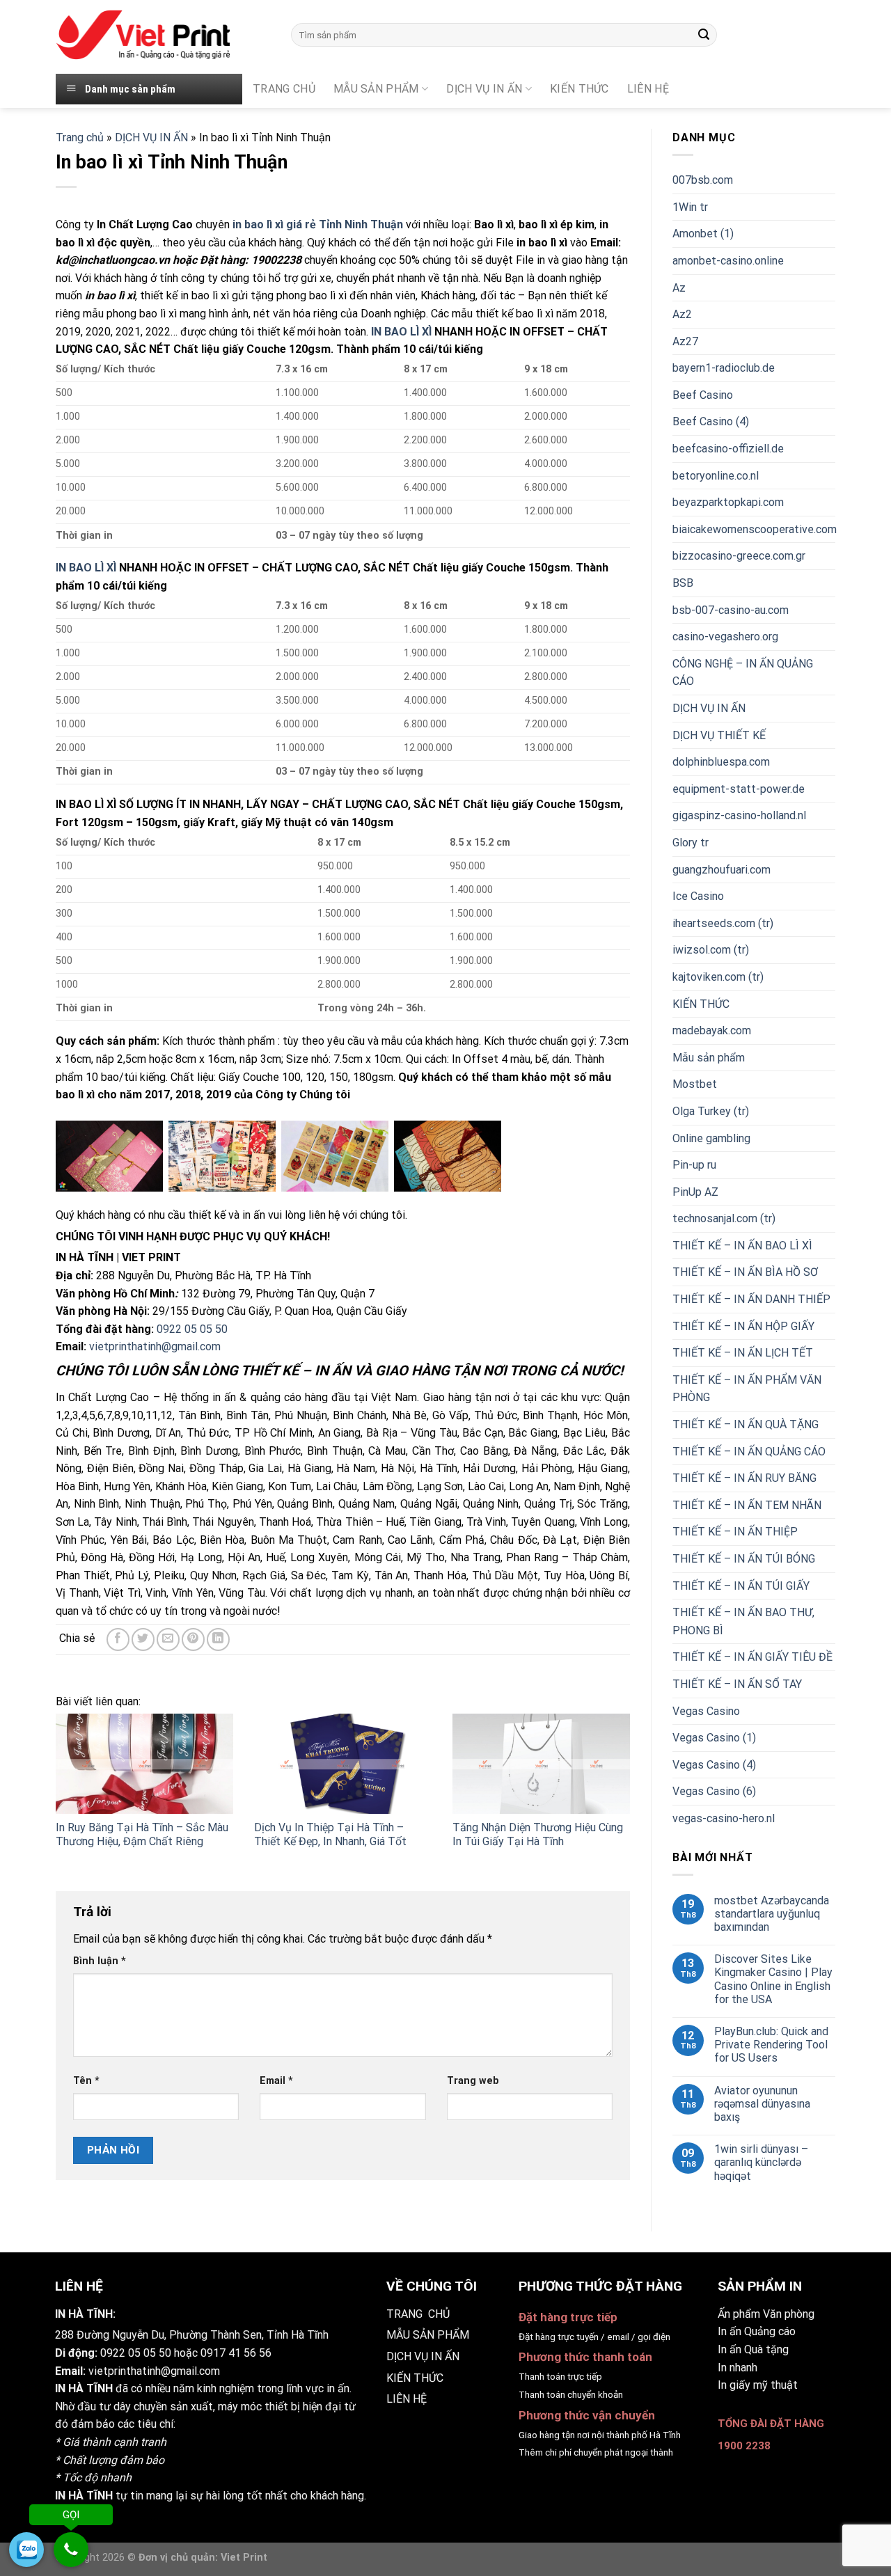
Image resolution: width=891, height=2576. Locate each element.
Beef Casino (703, 395)
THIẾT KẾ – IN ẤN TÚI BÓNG (744, 1559)
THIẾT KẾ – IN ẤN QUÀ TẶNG (746, 1424)
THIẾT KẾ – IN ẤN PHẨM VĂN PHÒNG (747, 1389)
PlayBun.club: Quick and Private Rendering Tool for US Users (771, 2045)
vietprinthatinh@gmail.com (155, 1346)
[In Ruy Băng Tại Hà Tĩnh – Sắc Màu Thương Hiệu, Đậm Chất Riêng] (144, 1763)
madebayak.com (712, 1030)
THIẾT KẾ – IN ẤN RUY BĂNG (744, 1478)
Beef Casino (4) (711, 421)
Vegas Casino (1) (714, 1738)
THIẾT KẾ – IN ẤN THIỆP (735, 1532)
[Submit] (704, 35)
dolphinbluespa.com (721, 762)
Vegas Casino (706, 1711)
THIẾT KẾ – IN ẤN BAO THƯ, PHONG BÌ (743, 1621)
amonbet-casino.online (728, 261)
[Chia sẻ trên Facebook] (118, 1639)
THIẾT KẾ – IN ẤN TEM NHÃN (747, 1505)
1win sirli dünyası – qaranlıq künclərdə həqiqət (761, 2162)
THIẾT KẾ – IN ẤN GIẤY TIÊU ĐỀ (752, 1657)
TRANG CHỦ (284, 89)
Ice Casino (698, 896)
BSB (683, 583)
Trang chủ (80, 137)
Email (276, 2081)
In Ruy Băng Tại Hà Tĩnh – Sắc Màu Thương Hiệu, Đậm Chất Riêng (142, 1835)
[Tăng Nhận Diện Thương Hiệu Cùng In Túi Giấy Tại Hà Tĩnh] (541, 1763)
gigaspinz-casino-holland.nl (739, 815)
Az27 (685, 341)
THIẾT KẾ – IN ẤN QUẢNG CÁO (749, 1452)
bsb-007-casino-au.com (731, 610)
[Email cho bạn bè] (168, 1639)
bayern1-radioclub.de (724, 368)
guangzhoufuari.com (722, 870)
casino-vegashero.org (725, 637)
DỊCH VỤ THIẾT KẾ (719, 735)
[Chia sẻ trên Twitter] (143, 1639)
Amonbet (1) (703, 234)
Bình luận (100, 1961)
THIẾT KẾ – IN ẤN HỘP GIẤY (743, 1326)
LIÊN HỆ (407, 2399)
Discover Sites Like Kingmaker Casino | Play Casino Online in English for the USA (773, 1979)
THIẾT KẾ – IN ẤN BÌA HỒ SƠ (745, 1272)
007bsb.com (703, 180)
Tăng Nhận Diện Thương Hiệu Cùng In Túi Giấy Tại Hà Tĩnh (538, 1835)
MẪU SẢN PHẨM (376, 89)
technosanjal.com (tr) (724, 1218)
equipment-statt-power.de (739, 789)
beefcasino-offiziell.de (728, 449)
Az (679, 288)
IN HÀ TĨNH (84, 2388)
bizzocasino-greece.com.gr (739, 556)
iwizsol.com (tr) (711, 950)
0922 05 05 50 (192, 1329)
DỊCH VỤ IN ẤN (484, 89)
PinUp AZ (695, 1192)
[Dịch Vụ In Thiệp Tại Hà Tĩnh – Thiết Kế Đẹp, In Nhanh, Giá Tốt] (343, 1763)
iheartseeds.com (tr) (723, 923)
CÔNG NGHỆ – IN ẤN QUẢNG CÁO (743, 673)
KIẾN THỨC (579, 89)
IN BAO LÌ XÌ (401, 332)
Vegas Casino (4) (714, 1765)
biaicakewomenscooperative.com (755, 529)
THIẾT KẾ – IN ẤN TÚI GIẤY (741, 1586)
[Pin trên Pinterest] (193, 1639)
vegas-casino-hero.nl (724, 1818)
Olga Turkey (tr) (711, 1111)
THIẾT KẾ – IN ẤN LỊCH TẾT (743, 1353)
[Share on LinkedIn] (218, 1639)
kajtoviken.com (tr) (718, 977)
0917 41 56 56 (236, 2353)
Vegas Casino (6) (714, 1791)
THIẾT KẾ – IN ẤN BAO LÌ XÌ (742, 1246)
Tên (86, 2081)
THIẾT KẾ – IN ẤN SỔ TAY (737, 1684)
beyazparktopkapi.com (728, 502)
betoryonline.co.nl (716, 476)
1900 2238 (744, 2446)
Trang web (473, 2081)
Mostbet (695, 1084)
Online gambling (711, 1138)
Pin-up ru (694, 1165)
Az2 (682, 314)
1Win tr (690, 207)
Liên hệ (648, 89)
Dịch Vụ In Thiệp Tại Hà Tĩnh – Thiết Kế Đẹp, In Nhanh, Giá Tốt (330, 1835)
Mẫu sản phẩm (709, 1058)
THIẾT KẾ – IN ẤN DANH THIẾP (751, 1299)
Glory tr (691, 843)
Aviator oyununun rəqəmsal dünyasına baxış (762, 2104)
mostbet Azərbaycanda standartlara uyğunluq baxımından (772, 1914)
